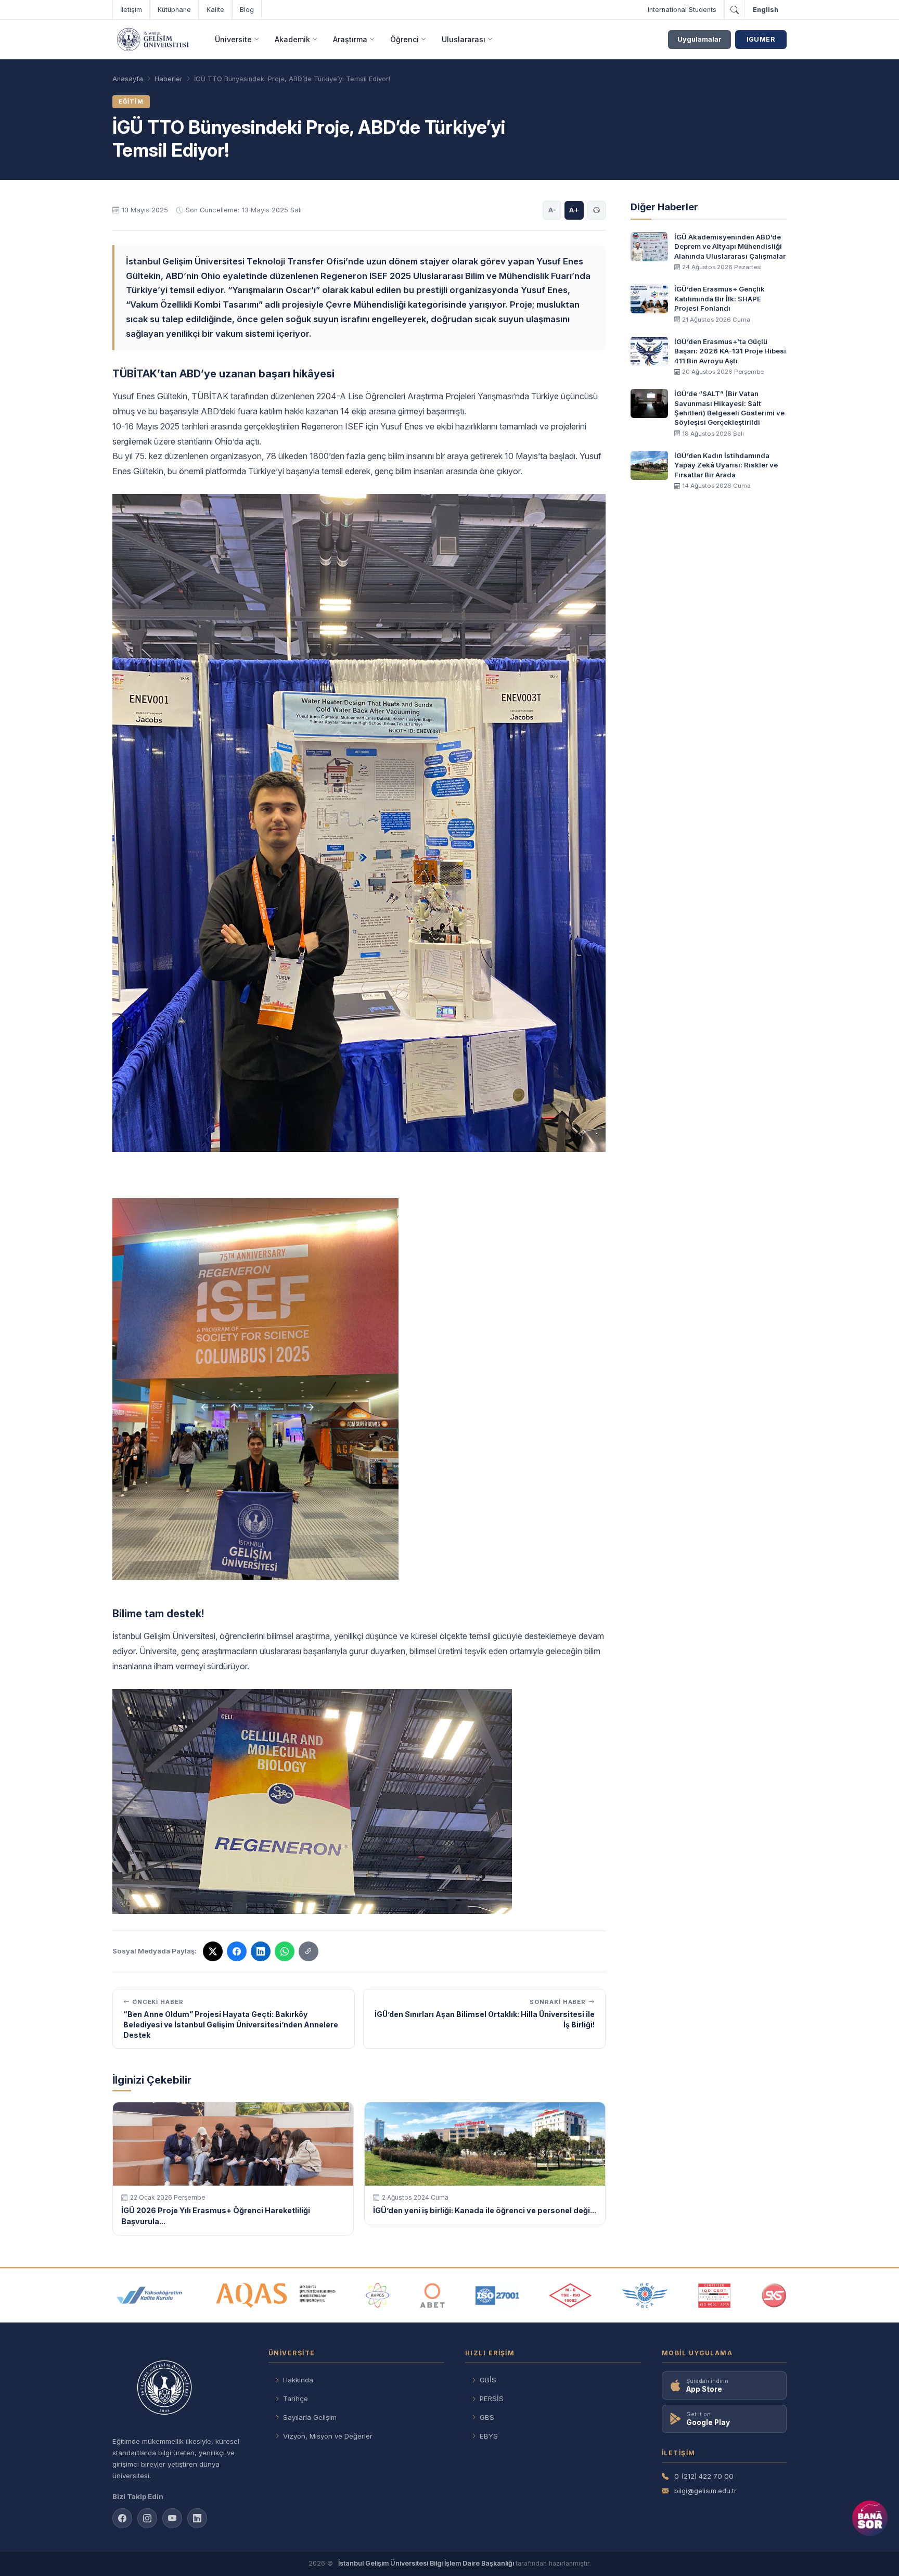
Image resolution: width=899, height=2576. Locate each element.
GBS (487, 2417)
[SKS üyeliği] (774, 2295)
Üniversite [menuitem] (233, 39)
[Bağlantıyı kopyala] (309, 1951)
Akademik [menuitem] (292, 39)
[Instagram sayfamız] (147, 2518)
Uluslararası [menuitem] (464, 39)
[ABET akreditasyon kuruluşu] (432, 2295)
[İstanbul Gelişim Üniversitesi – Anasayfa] (153, 40)
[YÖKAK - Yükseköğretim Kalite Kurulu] (149, 2295)
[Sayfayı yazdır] (596, 210)
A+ (574, 210)
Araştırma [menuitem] (350, 39)
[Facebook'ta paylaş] (237, 1951)
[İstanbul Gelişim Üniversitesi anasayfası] (180, 2389)
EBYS (489, 2436)
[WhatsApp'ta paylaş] (285, 1951)
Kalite (215, 10)
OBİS (488, 2380)
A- (552, 210)
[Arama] (734, 10)
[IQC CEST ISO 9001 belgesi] (715, 2295)
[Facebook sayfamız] (122, 2518)
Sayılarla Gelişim (310, 2417)
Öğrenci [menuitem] (404, 39)
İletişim (131, 10)
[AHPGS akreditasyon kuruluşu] (377, 2295)
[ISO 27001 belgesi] (497, 2295)
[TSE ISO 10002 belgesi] (570, 2295)
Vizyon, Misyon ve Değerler (328, 2436)
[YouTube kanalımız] (172, 2518)
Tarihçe (296, 2399)
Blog (247, 10)
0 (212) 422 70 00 (704, 2476)
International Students (682, 10)
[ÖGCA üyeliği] (645, 2295)
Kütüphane (174, 10)
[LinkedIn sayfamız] (261, 1951)
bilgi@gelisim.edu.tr (705, 2491)
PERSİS (492, 2399)
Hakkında (298, 2380)
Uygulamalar (699, 39)
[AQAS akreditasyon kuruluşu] (276, 2295)
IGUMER (761, 39)
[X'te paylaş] (213, 1951)
